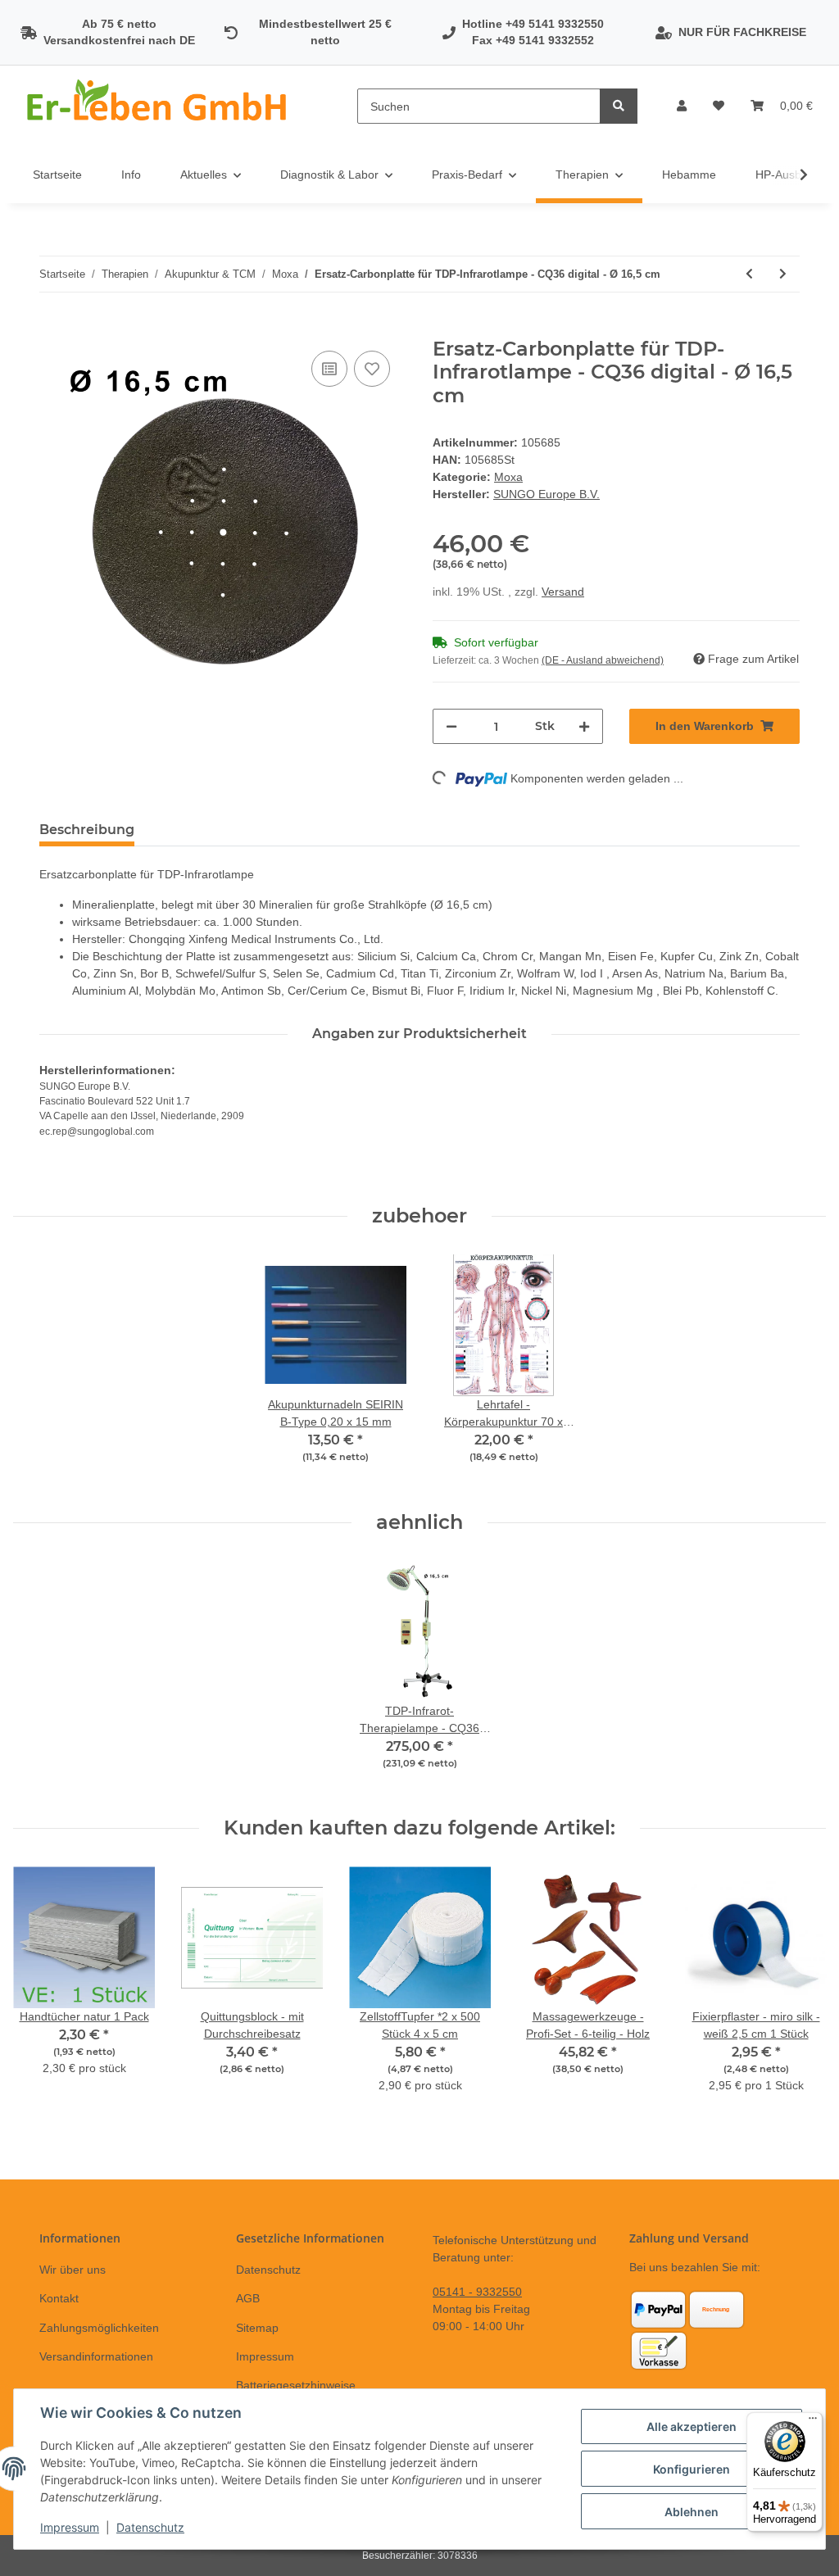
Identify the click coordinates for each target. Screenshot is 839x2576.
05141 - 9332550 (477, 2292)
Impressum (265, 2356)
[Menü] (813, 2422)
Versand (563, 592)
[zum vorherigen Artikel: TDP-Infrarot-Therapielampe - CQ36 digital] (749, 274)
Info (131, 175)
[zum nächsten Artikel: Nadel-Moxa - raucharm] (783, 274)
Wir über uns (73, 2270)
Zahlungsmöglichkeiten (99, 2328)
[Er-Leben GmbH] (159, 106)
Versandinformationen (96, 2356)
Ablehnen (692, 2512)
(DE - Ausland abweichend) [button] (603, 660)
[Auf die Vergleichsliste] (329, 369)
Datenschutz (268, 2270)
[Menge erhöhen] (584, 726)
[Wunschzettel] (719, 106)
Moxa (508, 477)
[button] (682, 106)
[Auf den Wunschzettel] (372, 369)
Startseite (57, 175)
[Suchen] (619, 106)
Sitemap (257, 2328)
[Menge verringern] (451, 726)
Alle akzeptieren (692, 2426)
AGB (248, 2298)
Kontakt (59, 2298)
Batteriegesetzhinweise (296, 2385)
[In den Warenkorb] (52, 329)
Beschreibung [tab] (87, 830)
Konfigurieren (692, 2469)
